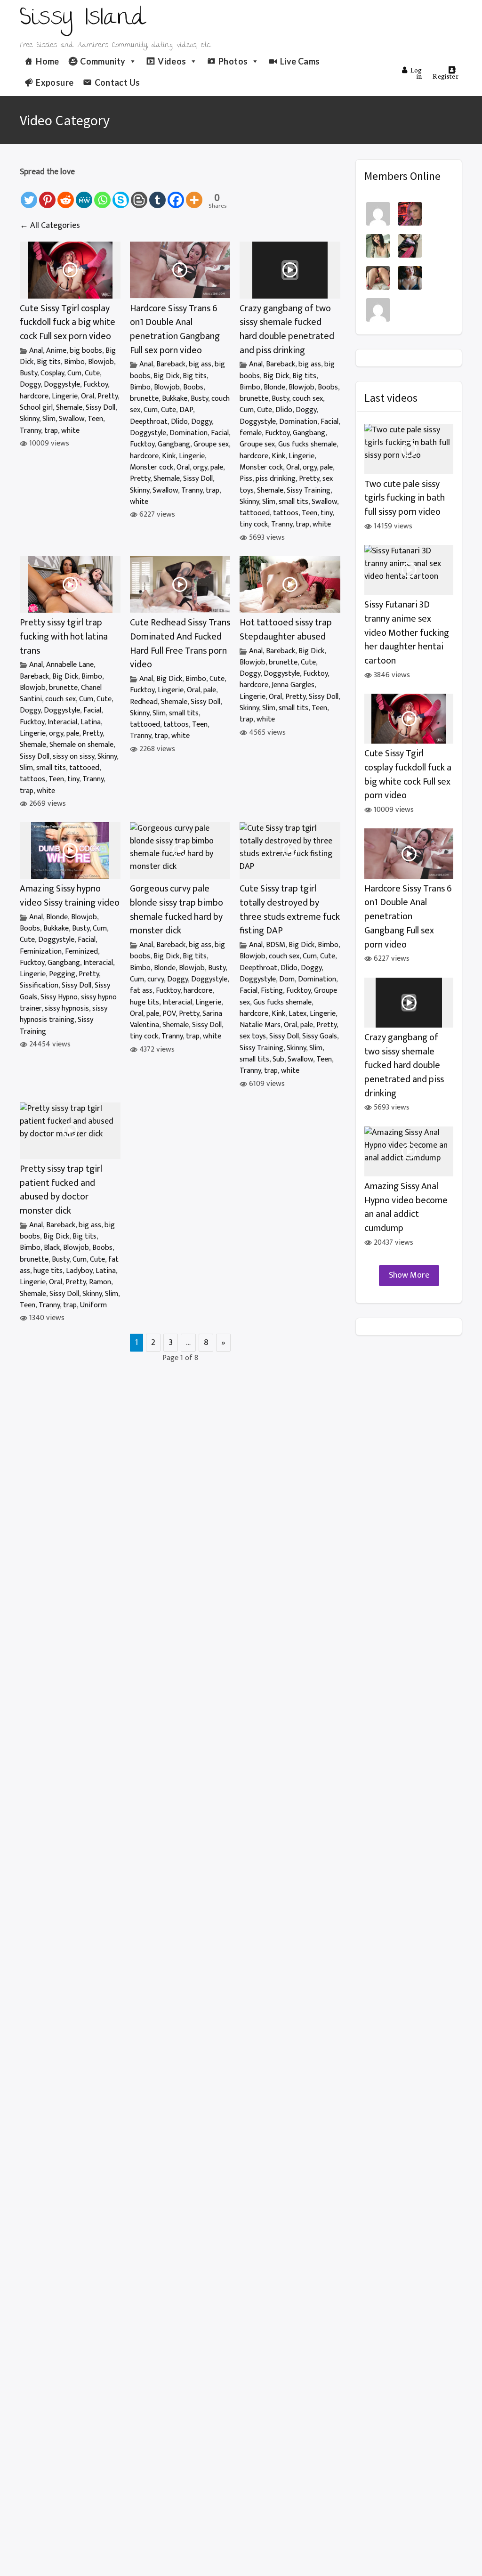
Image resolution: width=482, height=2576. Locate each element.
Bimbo (74, 362)
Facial (220, 433)
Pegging (62, 974)
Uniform (93, 1305)
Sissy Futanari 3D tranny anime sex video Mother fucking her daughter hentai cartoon (407, 633)
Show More (409, 1275)
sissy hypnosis (67, 1009)
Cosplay (52, 373)
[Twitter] (29, 195)
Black (52, 1248)
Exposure (55, 82)
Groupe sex (211, 444)
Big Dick (166, 376)
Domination (189, 433)
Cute (92, 373)
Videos (172, 61)
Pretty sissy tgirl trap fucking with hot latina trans (64, 637)
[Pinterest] (47, 195)
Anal (36, 351)
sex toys (253, 1036)
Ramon (100, 1282)
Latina (91, 722)
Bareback (171, 364)
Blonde (274, 387)
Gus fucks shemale (307, 444)
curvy (156, 979)
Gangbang (174, 444)
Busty (28, 373)
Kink (169, 456)
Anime (56, 351)
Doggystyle (62, 385)
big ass (200, 364)
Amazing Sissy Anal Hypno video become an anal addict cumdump (406, 1207)
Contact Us (117, 82)
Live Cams (300, 61)
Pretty (108, 396)
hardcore (34, 396)
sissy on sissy (73, 757)
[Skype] (121, 195)
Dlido (179, 422)
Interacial (62, 722)
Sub (278, 1059)
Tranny (30, 431)
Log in (416, 73)
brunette (144, 399)
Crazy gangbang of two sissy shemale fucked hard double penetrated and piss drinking (287, 330)
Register (446, 76)
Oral (88, 396)
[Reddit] (66, 195)
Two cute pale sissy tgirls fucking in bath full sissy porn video (405, 498)
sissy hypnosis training (64, 1014)
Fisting (272, 991)
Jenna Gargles (293, 685)
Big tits (49, 362)
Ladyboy (79, 1271)
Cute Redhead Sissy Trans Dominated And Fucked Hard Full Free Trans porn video (180, 644)
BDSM (276, 945)
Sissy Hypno (59, 997)
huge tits (145, 1002)
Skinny (29, 419)
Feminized (81, 952)
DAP (186, 410)
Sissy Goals (320, 1036)
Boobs (193, 387)
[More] (194, 195)
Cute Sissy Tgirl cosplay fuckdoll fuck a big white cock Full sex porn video (68, 323)
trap (51, 431)
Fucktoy (96, 385)
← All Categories (50, 226)
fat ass (141, 991)
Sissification (39, 985)
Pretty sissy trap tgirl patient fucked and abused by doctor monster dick (61, 1190)
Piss (246, 479)
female (251, 433)
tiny (326, 513)
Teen (95, 419)
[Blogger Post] (139, 195)
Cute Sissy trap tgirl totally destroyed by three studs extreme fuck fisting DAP (290, 910)
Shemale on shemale (81, 745)
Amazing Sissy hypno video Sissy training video (70, 896)
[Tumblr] (157, 195)
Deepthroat (149, 422)
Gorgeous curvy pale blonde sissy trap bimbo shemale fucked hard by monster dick (177, 910)
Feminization (41, 952)
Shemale (69, 408)
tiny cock (254, 524)
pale (217, 467)
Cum (74, 373)
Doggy (30, 385)
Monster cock (152, 467)
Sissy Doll (100, 408)
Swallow (72, 419)
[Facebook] (176, 195)
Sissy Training (309, 490)
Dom (287, 979)
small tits (293, 502)
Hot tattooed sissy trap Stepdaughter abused (286, 630)
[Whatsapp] (102, 195)
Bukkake (175, 399)
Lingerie (65, 396)
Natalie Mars (260, 1025)
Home (47, 61)
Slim (49, 419)
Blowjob (101, 362)
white (70, 431)
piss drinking (276, 479)
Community (103, 61)
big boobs (86, 351)
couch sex (308, 399)
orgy (200, 467)
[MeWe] (84, 195)
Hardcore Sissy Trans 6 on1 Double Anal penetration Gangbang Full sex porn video (175, 330)
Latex (297, 1014)
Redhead (144, 702)
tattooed (255, 513)
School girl (36, 408)
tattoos (286, 513)
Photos (233, 61)
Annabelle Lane (70, 665)
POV (169, 1014)
